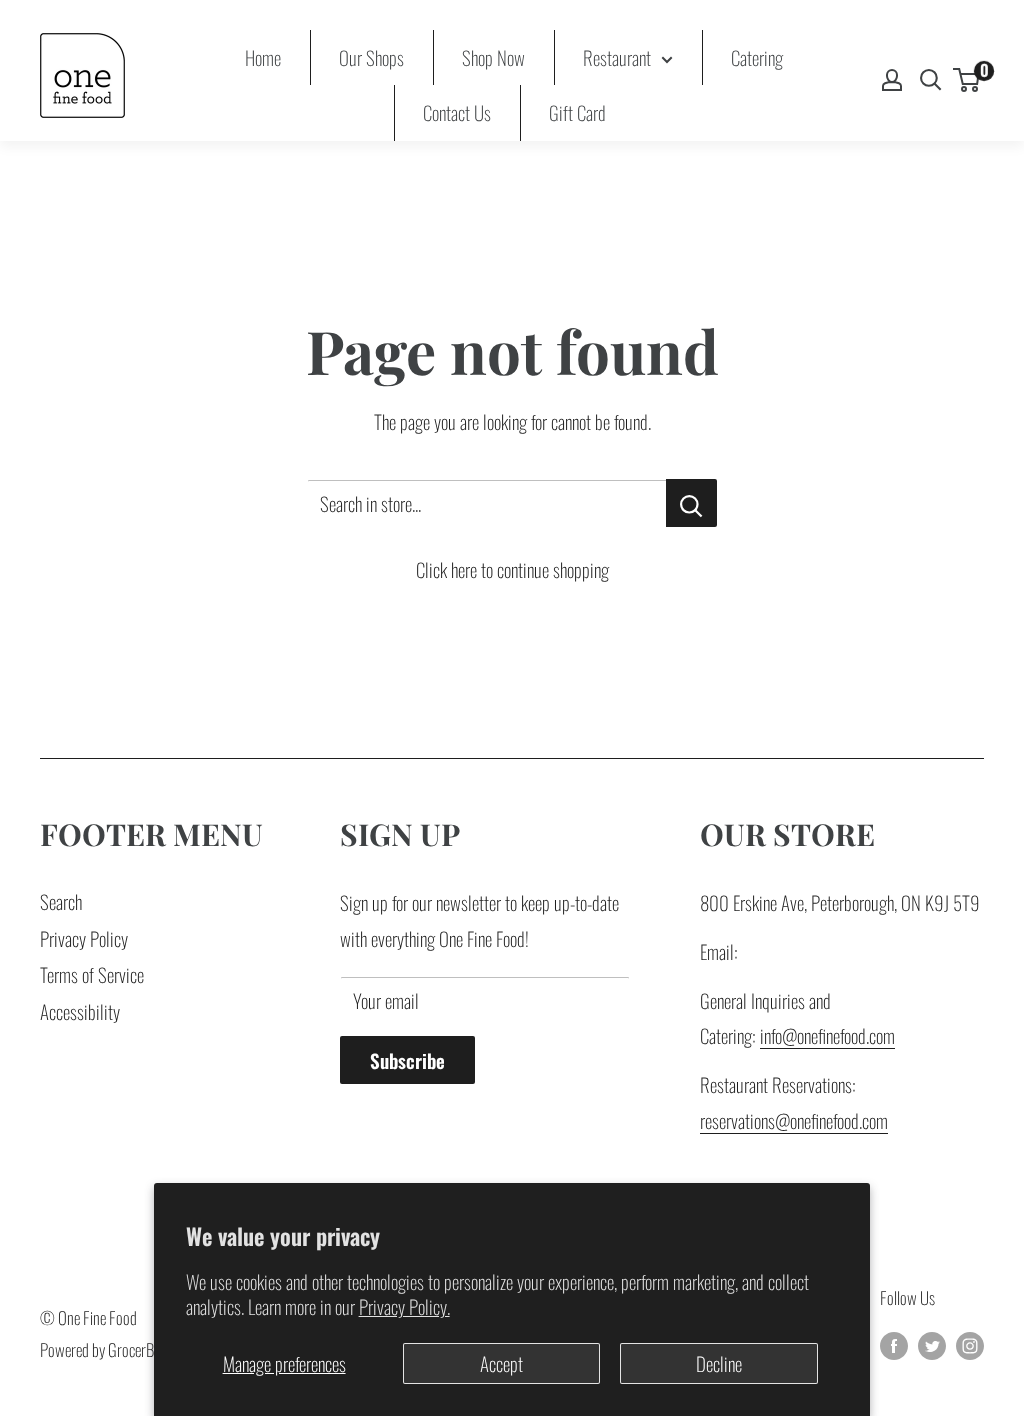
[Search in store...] (691, 503)
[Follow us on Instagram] (970, 1344)
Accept (501, 1363)
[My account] (892, 80)
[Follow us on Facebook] (894, 1344)
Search (61, 901)
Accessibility (80, 1011)
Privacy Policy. (404, 1306)
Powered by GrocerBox (103, 1349)
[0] (967, 80)
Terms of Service (92, 974)
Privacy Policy (84, 938)
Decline (719, 1363)
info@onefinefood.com (827, 1035)
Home (263, 57)
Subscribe (407, 1060)
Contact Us (457, 112)
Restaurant (617, 57)
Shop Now (493, 57)
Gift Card (577, 112)
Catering (757, 57)
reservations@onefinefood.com (794, 1120)
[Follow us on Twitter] (932, 1344)
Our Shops (371, 57)
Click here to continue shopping (512, 569)
